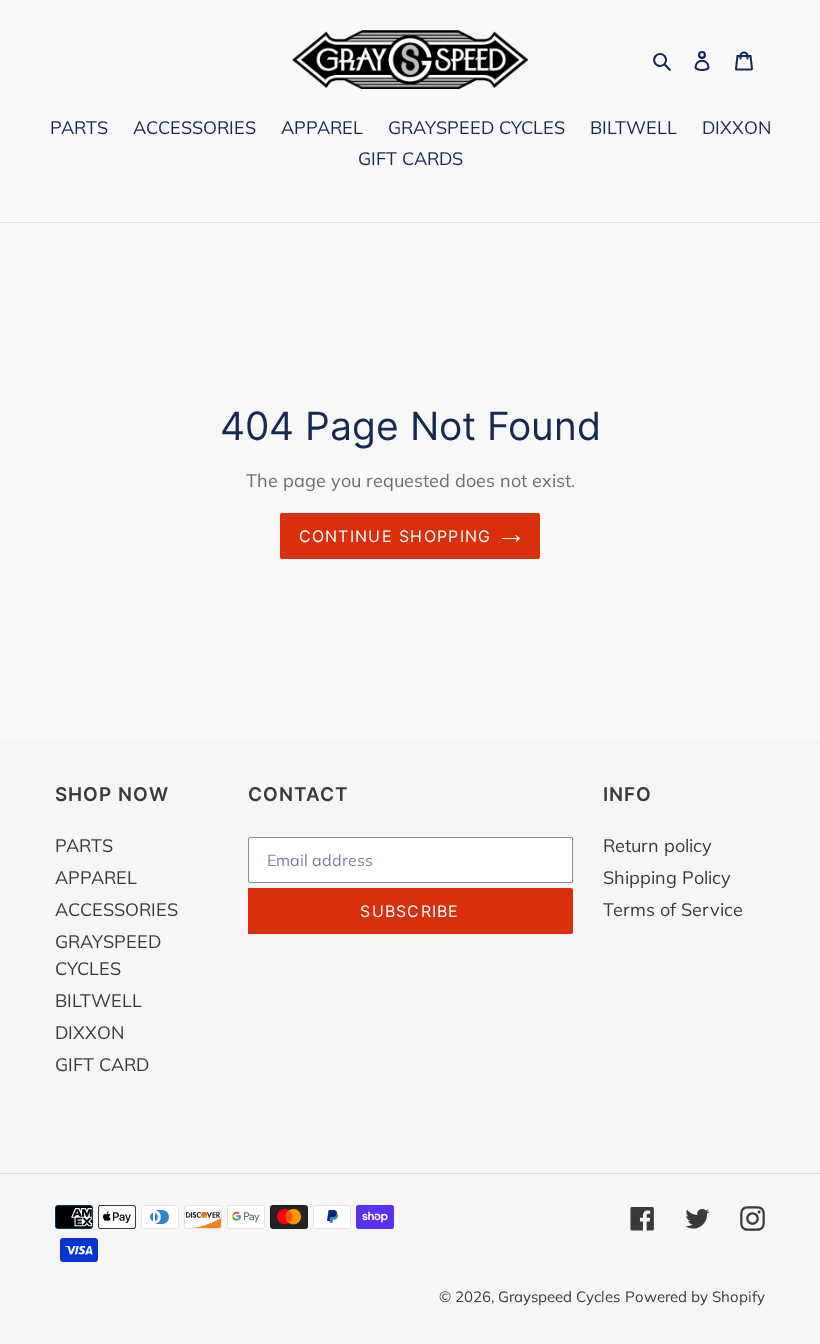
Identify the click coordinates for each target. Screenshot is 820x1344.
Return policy (657, 845)
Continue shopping (395, 536)
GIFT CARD (102, 1064)
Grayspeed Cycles (559, 1296)
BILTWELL (98, 1000)
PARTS (84, 845)
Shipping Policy (667, 877)
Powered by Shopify (695, 1296)
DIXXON (89, 1032)
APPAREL (96, 877)
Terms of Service (673, 909)
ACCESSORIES (116, 909)
